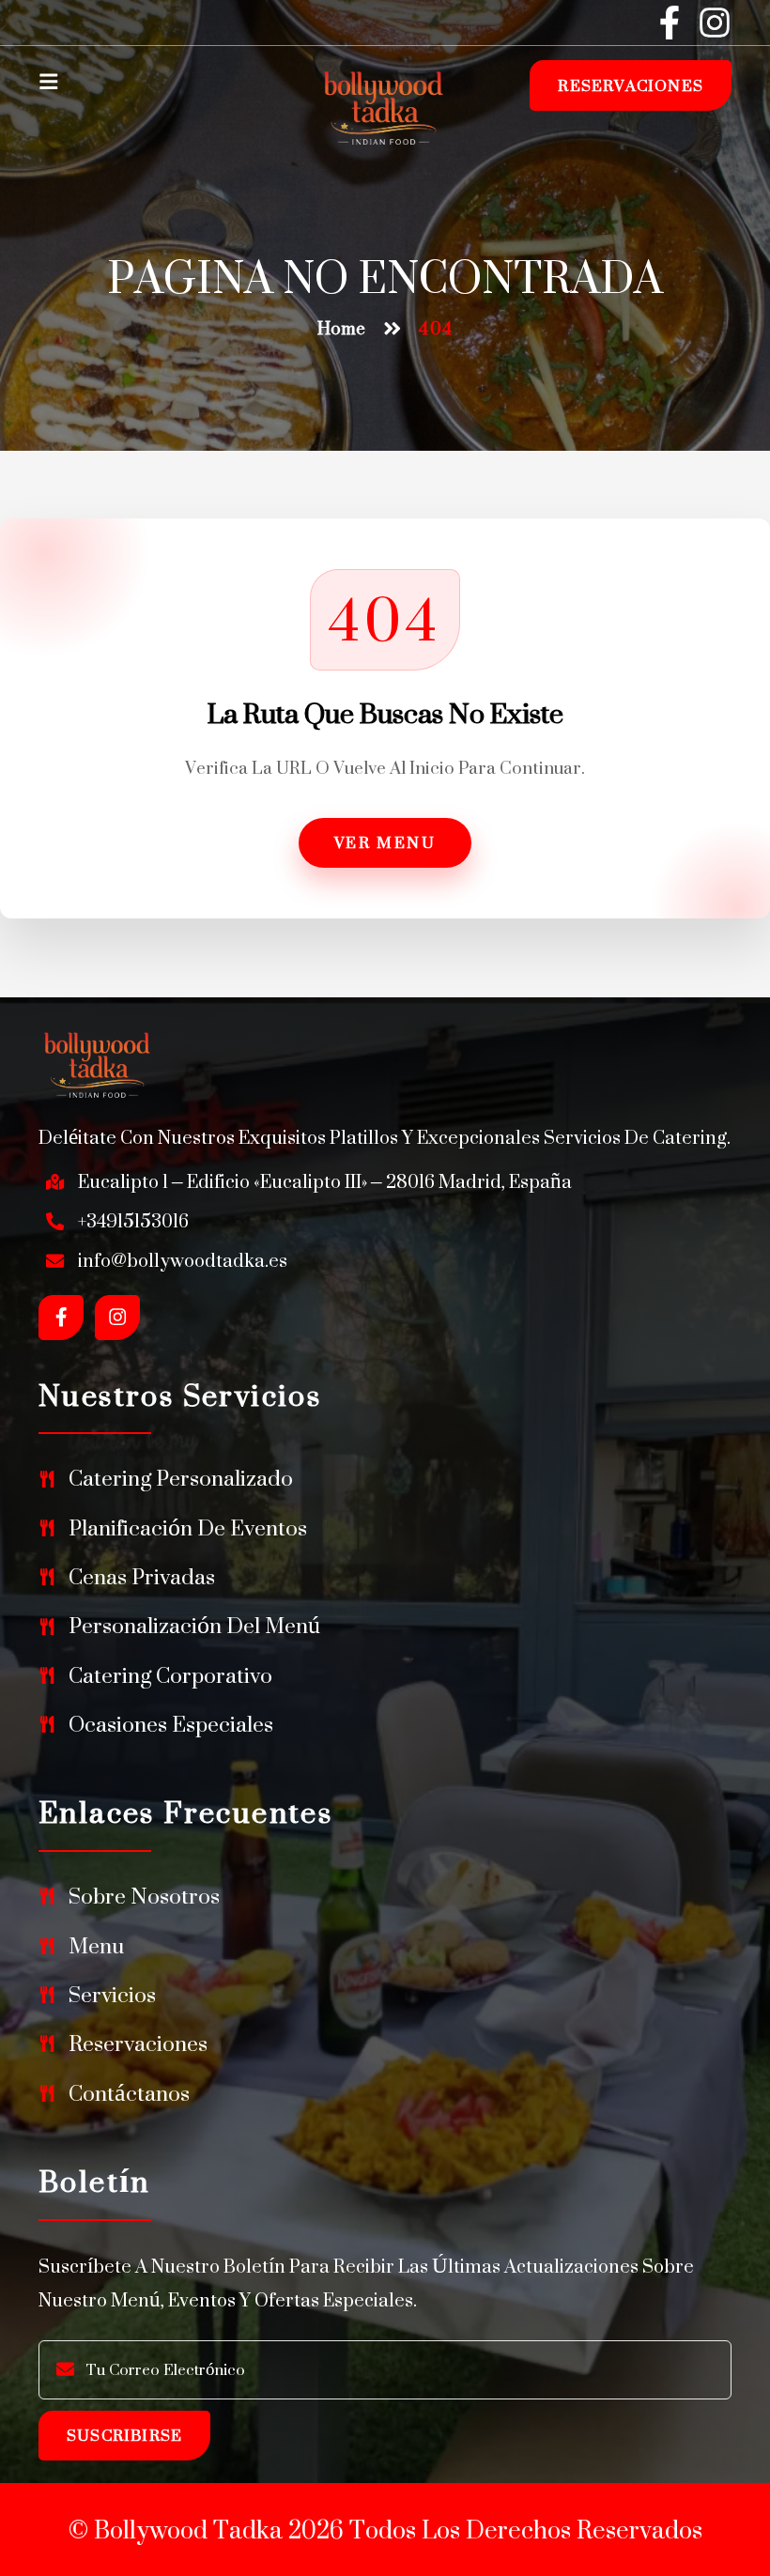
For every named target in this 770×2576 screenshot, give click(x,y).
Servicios (112, 1995)
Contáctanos (129, 2093)
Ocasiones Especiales (171, 1724)
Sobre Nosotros (144, 1896)
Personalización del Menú (194, 1626)
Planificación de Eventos (188, 1528)
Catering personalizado (181, 1478)
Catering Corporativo (170, 1675)
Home (341, 329)
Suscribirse (124, 2435)
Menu (96, 1946)
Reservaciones (631, 85)
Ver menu (385, 842)
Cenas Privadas (142, 1577)
